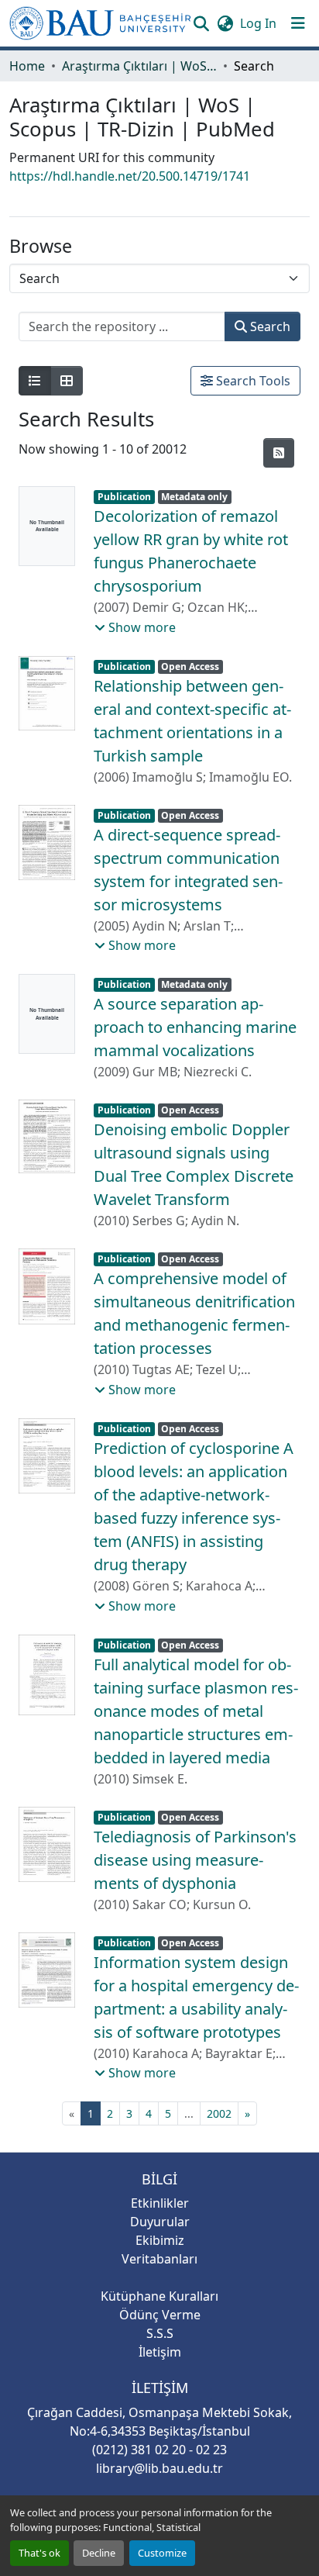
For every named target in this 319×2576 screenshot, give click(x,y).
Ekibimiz (160, 2240)
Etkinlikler (160, 2203)
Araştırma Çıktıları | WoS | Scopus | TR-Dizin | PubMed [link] (139, 66)
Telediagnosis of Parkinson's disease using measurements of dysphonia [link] (195, 1860)
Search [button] (269, 326)
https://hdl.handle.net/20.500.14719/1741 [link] (130, 176)
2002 (219, 2113)
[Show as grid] (67, 381)
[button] (100, 23)
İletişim (160, 2352)
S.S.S (160, 2333)
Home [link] (27, 66)
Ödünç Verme (160, 2315)
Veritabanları (159, 2259)
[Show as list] (35, 381)
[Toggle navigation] (298, 23)
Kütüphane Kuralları (159, 2296)
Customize (162, 2553)
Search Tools (252, 381)
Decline (99, 2553)
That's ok (39, 2553)
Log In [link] (258, 23)
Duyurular (160, 2222)
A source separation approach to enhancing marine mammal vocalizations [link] (195, 1027)
